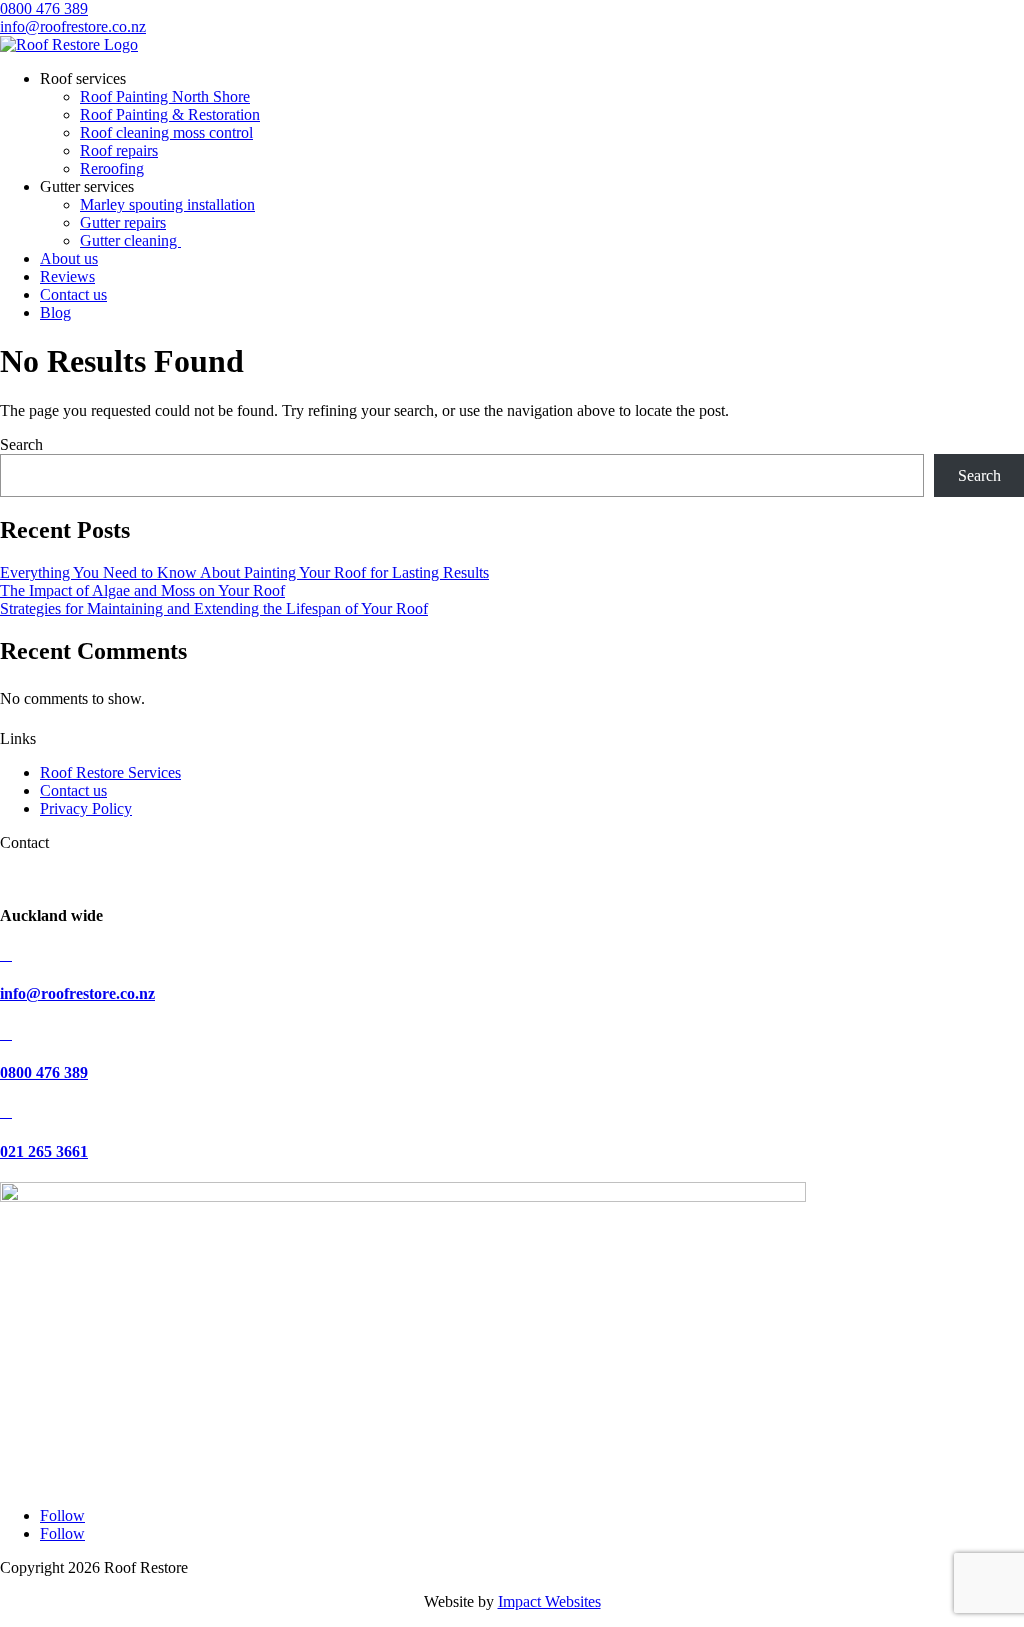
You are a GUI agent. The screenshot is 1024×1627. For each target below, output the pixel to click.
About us (69, 258)
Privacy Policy (86, 808)
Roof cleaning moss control (166, 132)
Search (21, 444)
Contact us (73, 294)
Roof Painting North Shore (165, 96)
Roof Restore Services (110, 772)
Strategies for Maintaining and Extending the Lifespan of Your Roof (214, 608)
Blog (55, 312)
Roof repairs (119, 150)
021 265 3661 (44, 1151)
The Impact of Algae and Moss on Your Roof (142, 590)
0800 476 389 (44, 8)
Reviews (67, 276)
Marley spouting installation (167, 204)
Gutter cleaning (130, 240)
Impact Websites (549, 1601)
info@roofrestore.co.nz (73, 26)
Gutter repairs (123, 222)
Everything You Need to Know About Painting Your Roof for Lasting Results (244, 572)
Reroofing (112, 168)
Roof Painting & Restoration (170, 114)
